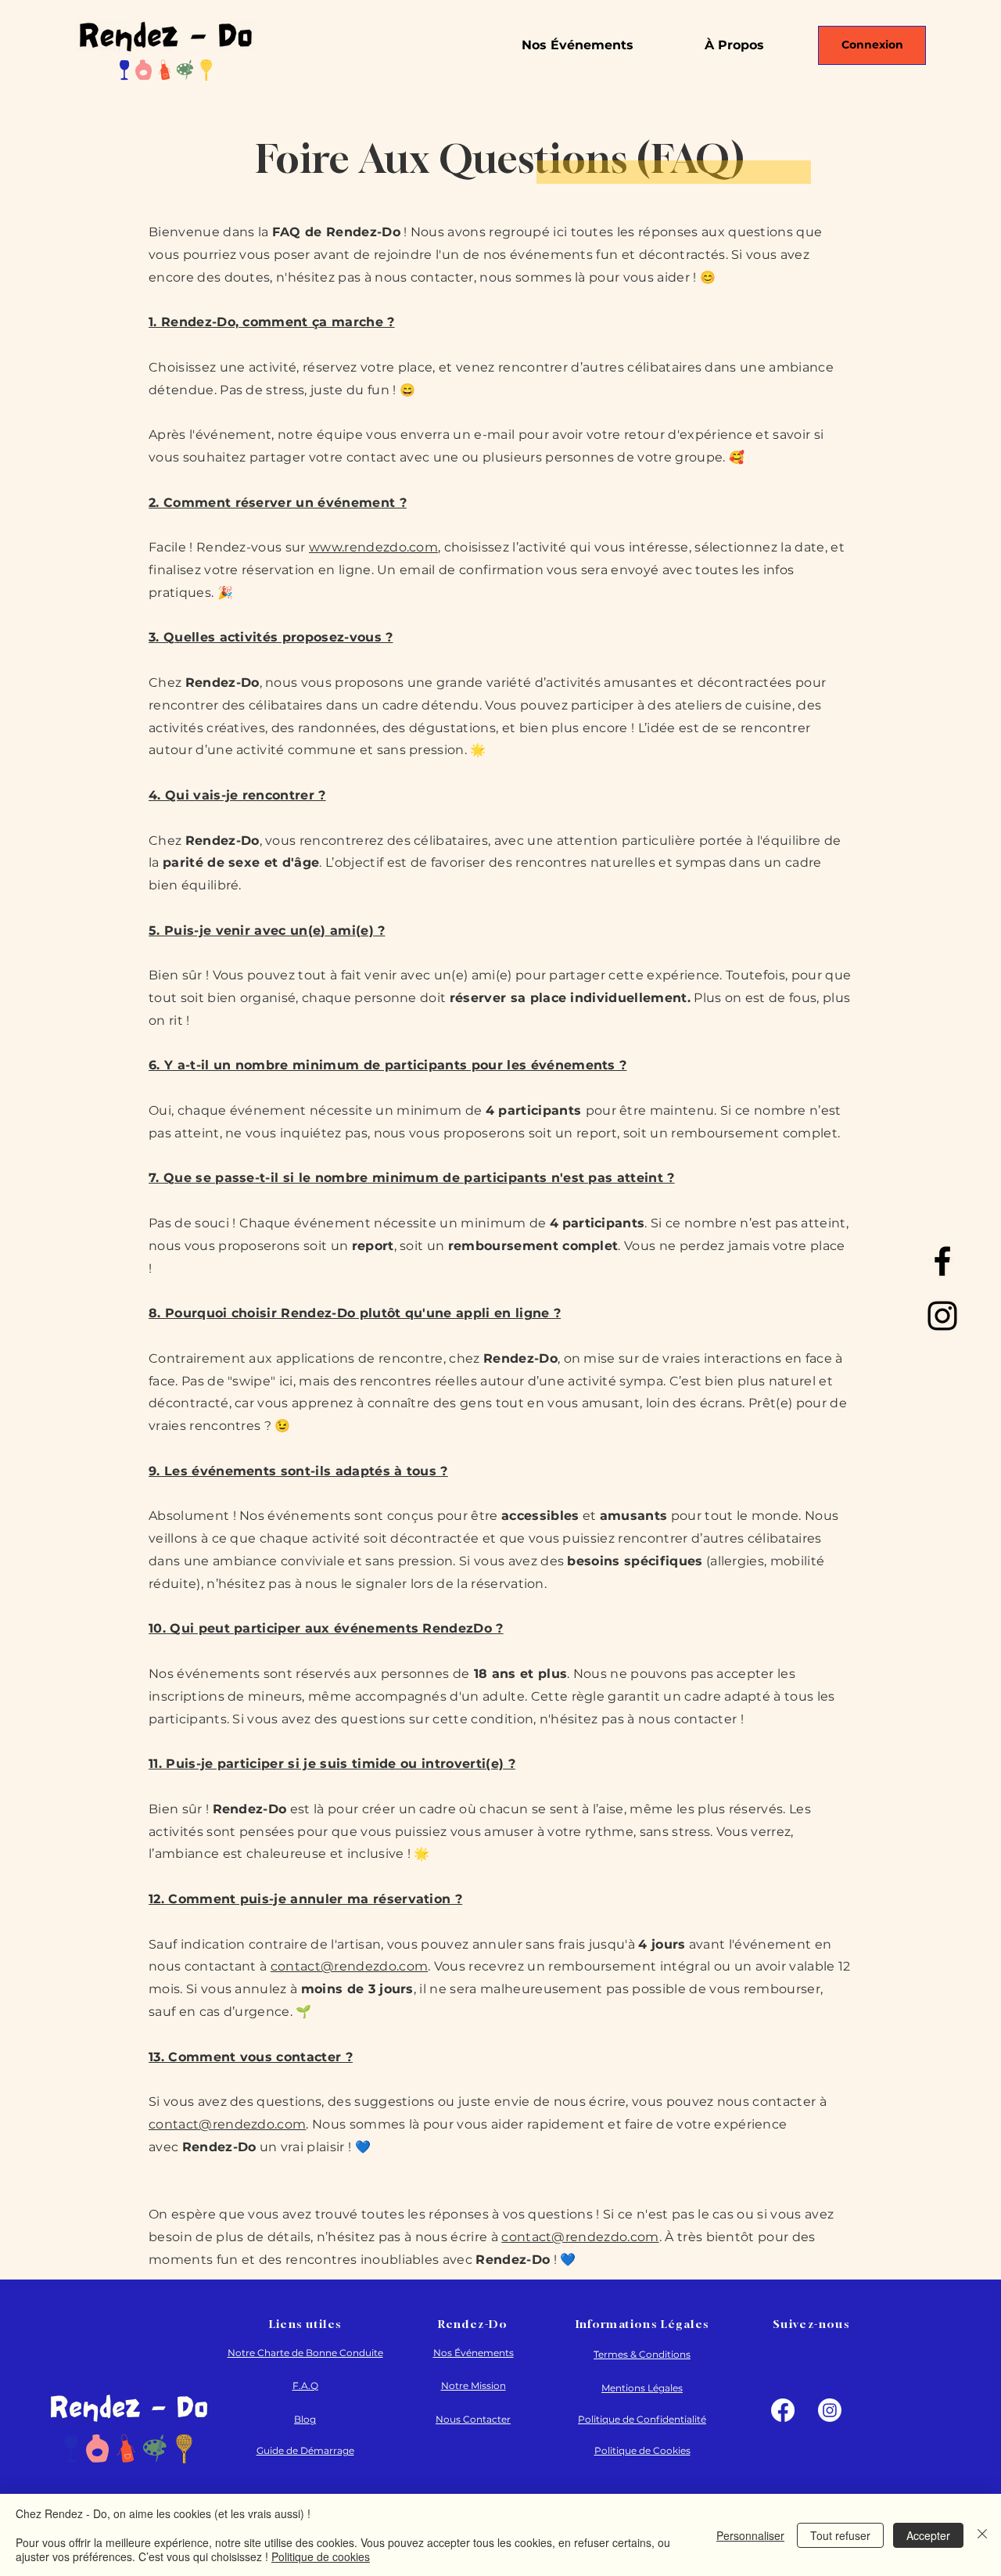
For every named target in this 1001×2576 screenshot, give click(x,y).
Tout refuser (840, 2535)
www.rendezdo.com (373, 547)
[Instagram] (942, 1316)
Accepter (928, 2535)
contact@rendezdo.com (349, 1966)
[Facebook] (942, 1261)
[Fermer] (982, 2535)
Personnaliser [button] (750, 2535)
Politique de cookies (321, 2556)
